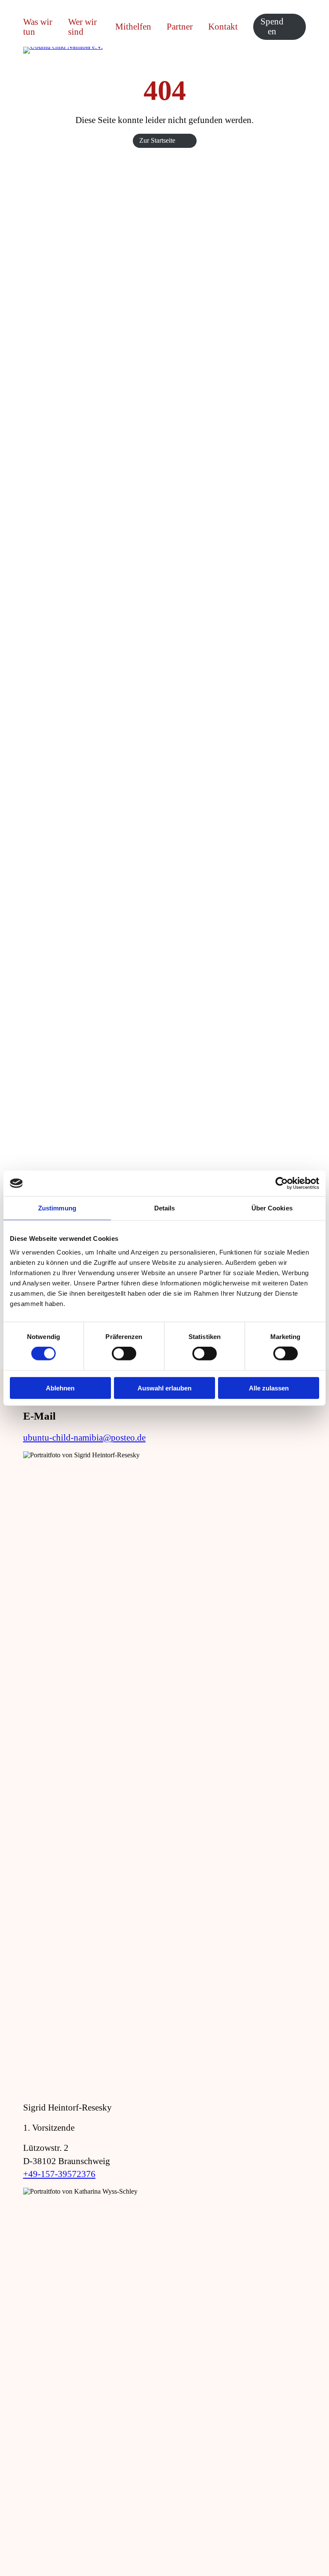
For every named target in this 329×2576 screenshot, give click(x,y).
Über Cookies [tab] (272, 1208)
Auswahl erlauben (164, 1388)
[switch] (124, 1354)
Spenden (272, 26)
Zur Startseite (157, 140)
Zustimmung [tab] (57, 1208)
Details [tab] (165, 1208)
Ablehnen (60, 1388)
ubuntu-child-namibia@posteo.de (84, 1438)
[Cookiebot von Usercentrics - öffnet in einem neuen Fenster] (282, 1183)
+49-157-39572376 (59, 2174)
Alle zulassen (269, 1388)
